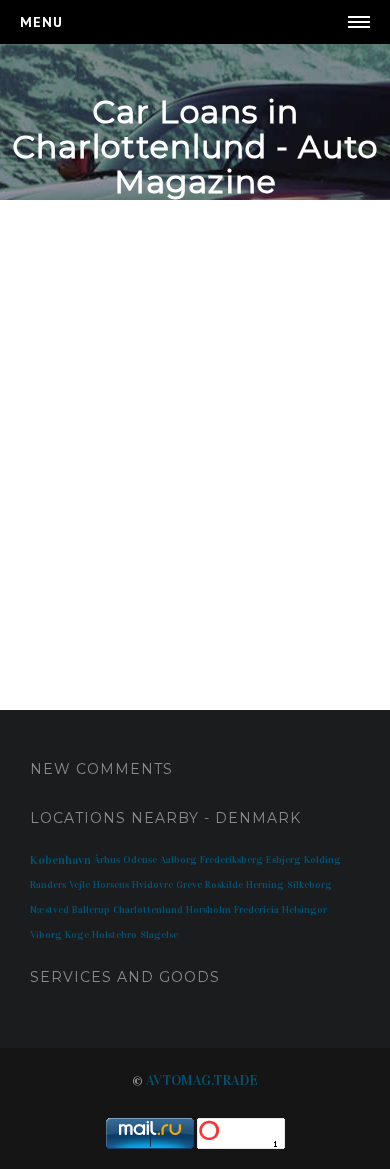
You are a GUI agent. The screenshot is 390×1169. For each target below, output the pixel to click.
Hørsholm (208, 910)
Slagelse (159, 935)
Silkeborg (309, 885)
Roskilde (224, 885)
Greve (189, 885)
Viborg (46, 935)
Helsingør (304, 910)
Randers (48, 885)
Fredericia (256, 910)
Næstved (49, 910)
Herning (265, 885)
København (60, 860)
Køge (77, 935)
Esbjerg (283, 860)
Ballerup (91, 910)
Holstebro (114, 935)
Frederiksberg (231, 860)
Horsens (111, 885)
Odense (140, 860)
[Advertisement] (195, 435)
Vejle (79, 885)
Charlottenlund (148, 910)
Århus (107, 860)
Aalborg (178, 860)
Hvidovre (152, 885)
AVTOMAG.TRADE (202, 1080)
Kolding (322, 860)
